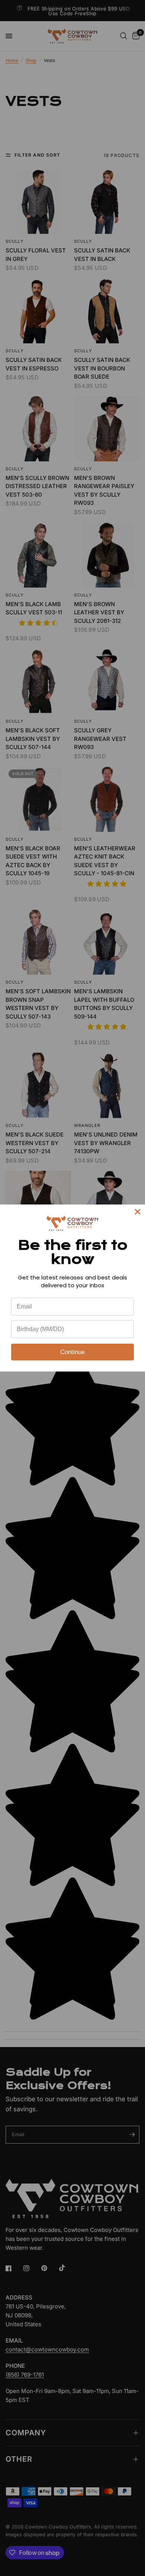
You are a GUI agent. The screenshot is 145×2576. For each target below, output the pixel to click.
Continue (72, 1352)
